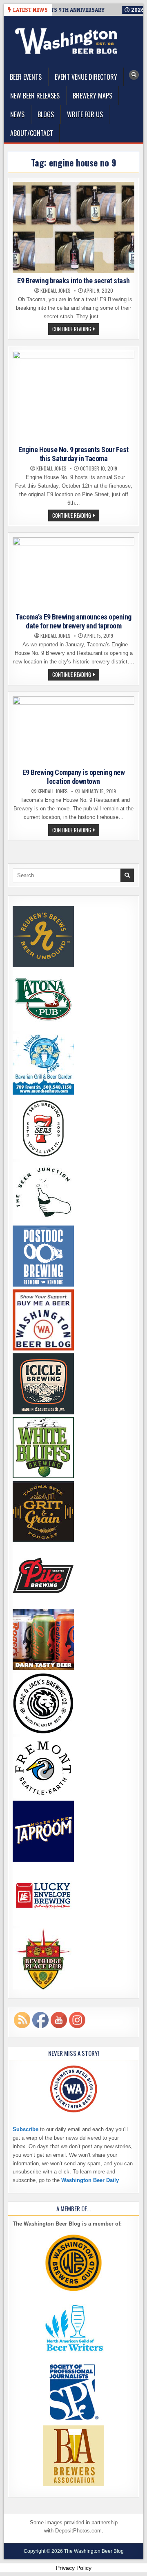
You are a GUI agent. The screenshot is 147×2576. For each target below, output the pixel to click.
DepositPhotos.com (78, 2531)
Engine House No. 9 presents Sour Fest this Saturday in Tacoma (73, 454)
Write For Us (85, 114)
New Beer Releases (35, 96)
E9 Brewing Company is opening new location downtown (74, 777)
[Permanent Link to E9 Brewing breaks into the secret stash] (73, 228)
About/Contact (32, 133)
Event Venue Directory (86, 77)
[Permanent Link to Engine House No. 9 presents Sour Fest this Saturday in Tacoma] (73, 396)
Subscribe (26, 2129)
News (17, 114)
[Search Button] (134, 75)
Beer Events (26, 77)
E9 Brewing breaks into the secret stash (73, 281)
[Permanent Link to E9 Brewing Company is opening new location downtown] (73, 731)
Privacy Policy (74, 2568)
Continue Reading (76, 330)
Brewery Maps (92, 96)
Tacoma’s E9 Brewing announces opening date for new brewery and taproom (73, 621)
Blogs (46, 114)
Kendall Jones (56, 291)
